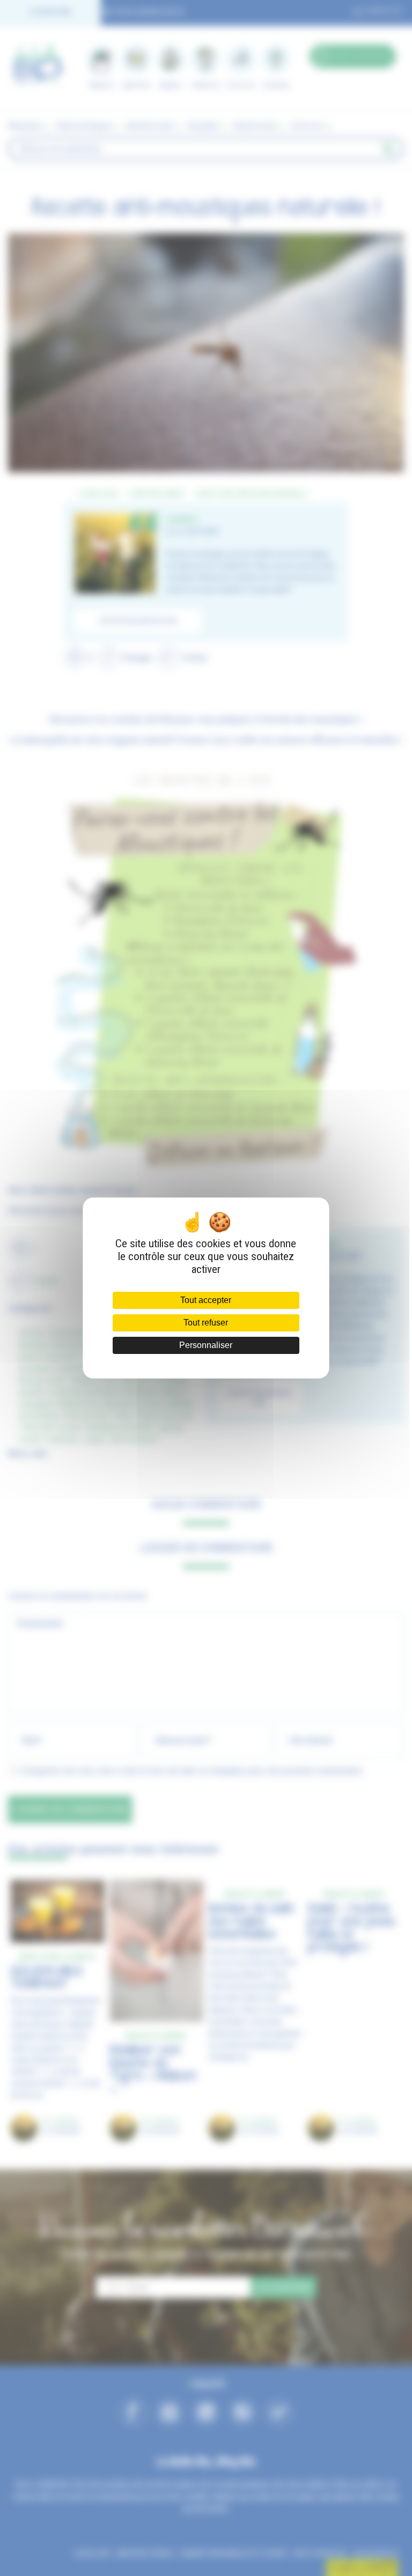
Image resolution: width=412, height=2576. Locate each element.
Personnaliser (206, 1345)
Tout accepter (206, 1300)
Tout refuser (206, 1323)
